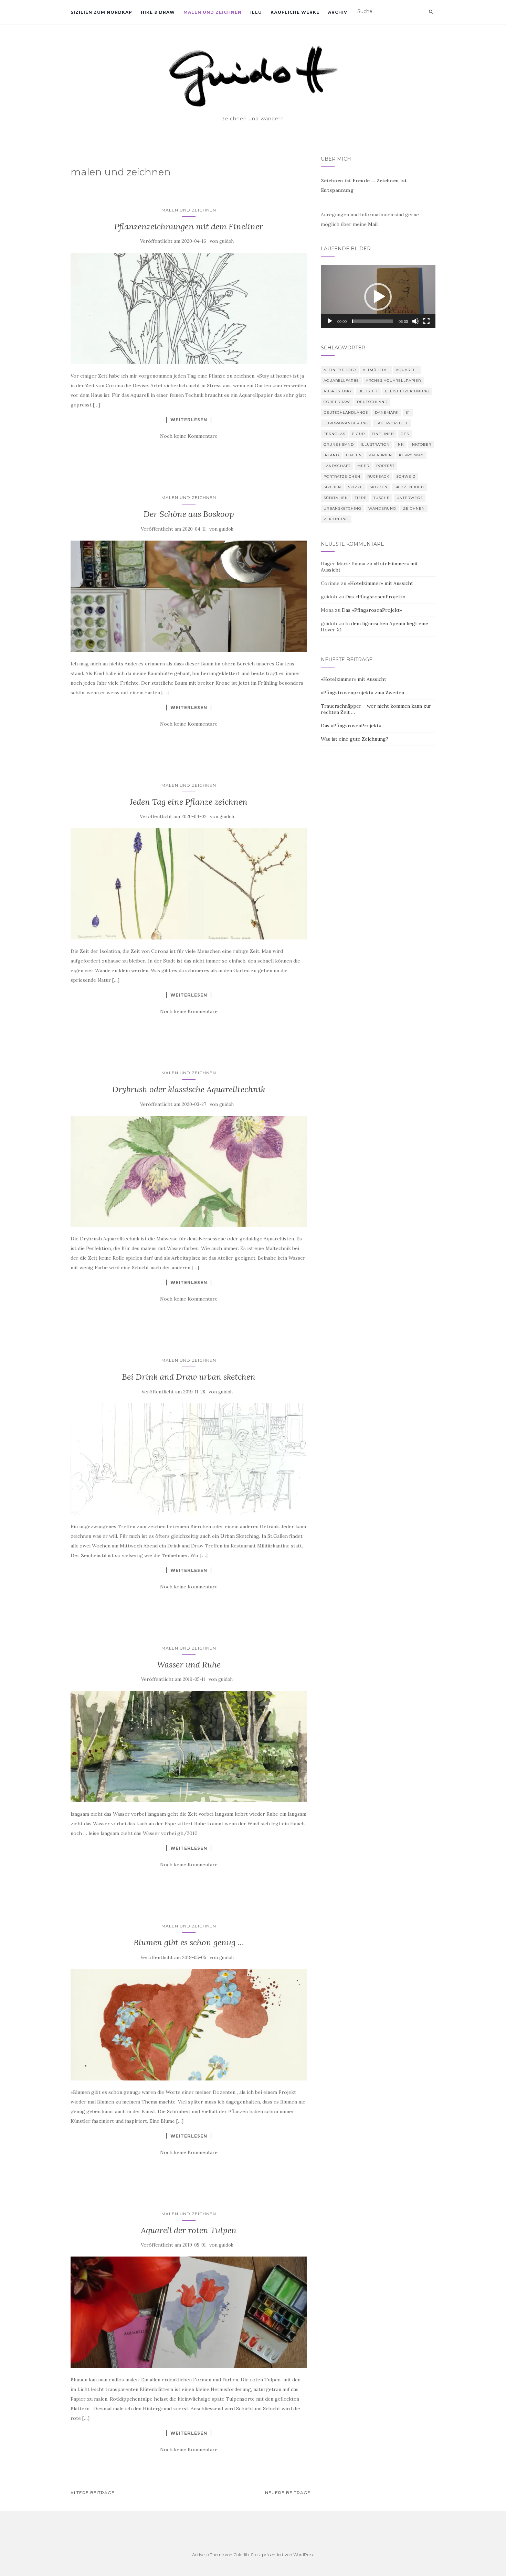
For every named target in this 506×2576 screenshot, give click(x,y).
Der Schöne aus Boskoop (189, 514)
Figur (359, 434)
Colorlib (241, 2555)
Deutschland (372, 402)
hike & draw (158, 12)
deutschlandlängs (346, 412)
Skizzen (379, 487)
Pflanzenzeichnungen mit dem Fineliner (189, 226)
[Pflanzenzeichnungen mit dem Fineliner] (189, 308)
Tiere (361, 498)
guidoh (226, 241)
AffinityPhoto (340, 370)
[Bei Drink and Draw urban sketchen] (189, 1459)
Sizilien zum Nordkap (101, 12)
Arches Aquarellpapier (393, 381)
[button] (378, 297)
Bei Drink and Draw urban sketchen (189, 1377)
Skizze (355, 487)
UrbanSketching (342, 508)
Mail (373, 224)
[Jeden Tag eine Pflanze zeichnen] (189, 884)
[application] (378, 297)
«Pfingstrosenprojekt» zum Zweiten (362, 693)
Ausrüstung (338, 391)
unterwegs (410, 498)
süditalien (336, 498)
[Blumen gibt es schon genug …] (189, 2025)
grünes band (339, 444)
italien (354, 455)
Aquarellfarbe (341, 381)
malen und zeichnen (213, 12)
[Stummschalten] (415, 321)
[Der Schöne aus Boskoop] (189, 596)
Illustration (375, 444)
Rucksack (378, 476)
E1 (408, 412)
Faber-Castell (392, 423)
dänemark (387, 412)
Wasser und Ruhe (189, 1665)
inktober (421, 444)
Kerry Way (411, 455)
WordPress (304, 2555)
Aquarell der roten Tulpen (189, 2230)
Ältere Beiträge (93, 2493)
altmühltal (376, 370)
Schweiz (406, 476)
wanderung (382, 508)
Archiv (338, 12)
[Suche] (431, 12)
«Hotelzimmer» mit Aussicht (380, 583)
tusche (382, 498)
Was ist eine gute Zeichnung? (355, 739)
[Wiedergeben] (330, 321)
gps (405, 434)
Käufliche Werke (295, 12)
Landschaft (337, 466)
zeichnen (414, 508)
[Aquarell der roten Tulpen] (189, 2312)
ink (400, 444)
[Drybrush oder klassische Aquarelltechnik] (189, 1172)
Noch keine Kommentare (189, 436)
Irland (331, 455)
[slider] (373, 321)
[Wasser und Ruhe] (189, 1747)
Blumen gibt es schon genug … (189, 1942)
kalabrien (380, 455)
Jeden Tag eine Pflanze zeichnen (189, 802)
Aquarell (407, 370)
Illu (256, 12)
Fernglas (334, 434)
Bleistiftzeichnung (407, 391)
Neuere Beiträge (288, 2493)
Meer (363, 466)
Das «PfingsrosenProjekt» (375, 597)
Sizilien (332, 487)
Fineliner (383, 434)
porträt (385, 466)
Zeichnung (336, 519)
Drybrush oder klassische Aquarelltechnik (189, 1089)
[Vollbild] (426, 321)
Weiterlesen (189, 420)
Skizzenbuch (409, 487)
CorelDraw (337, 402)
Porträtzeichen (342, 476)
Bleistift (368, 391)
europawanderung (346, 423)
